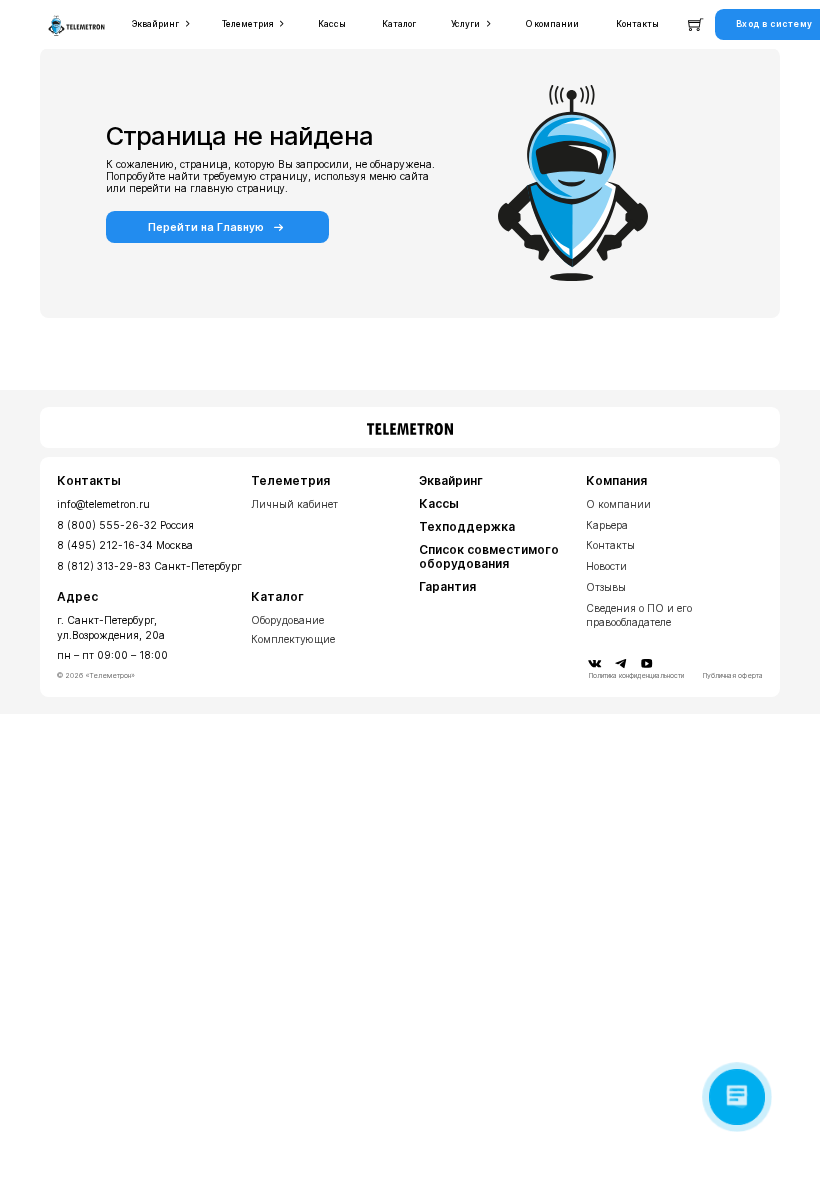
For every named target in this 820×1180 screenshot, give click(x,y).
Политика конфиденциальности (636, 676)
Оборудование (287, 620)
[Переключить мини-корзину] (695, 24)
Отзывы (606, 587)
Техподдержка (467, 527)
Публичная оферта (733, 676)
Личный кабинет (294, 504)
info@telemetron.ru (103, 504)
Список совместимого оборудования (489, 557)
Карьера (607, 525)
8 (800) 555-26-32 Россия (125, 525)
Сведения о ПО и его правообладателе (639, 615)
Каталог (277, 597)
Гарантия (447, 587)
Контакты (610, 545)
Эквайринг (451, 481)
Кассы (439, 504)
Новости (606, 566)
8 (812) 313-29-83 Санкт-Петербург (149, 566)
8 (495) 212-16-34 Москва (125, 545)
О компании (618, 504)
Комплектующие (293, 639)
